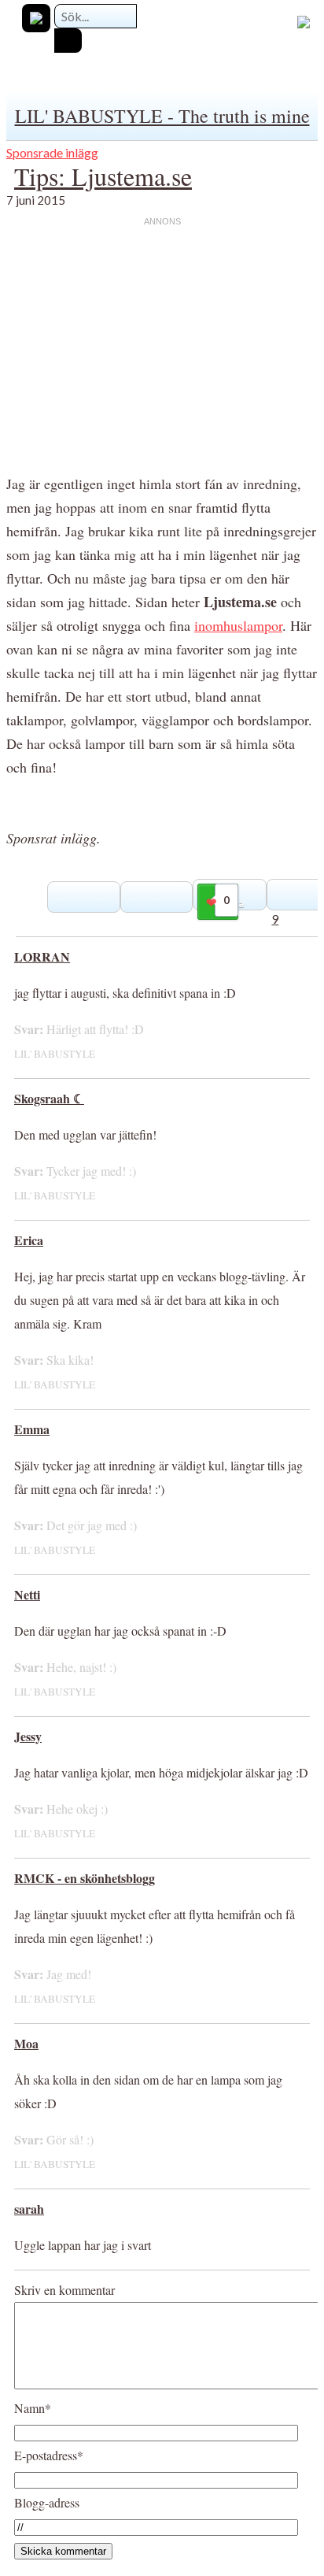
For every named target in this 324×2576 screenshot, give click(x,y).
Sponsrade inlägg (52, 152)
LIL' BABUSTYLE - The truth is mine (162, 116)
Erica (29, 1240)
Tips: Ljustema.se (103, 176)
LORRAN (42, 956)
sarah (29, 2209)
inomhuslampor (238, 625)
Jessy (28, 1736)
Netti (27, 1594)
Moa (26, 2043)
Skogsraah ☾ (49, 1098)
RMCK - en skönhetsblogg (85, 1878)
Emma (32, 1429)
